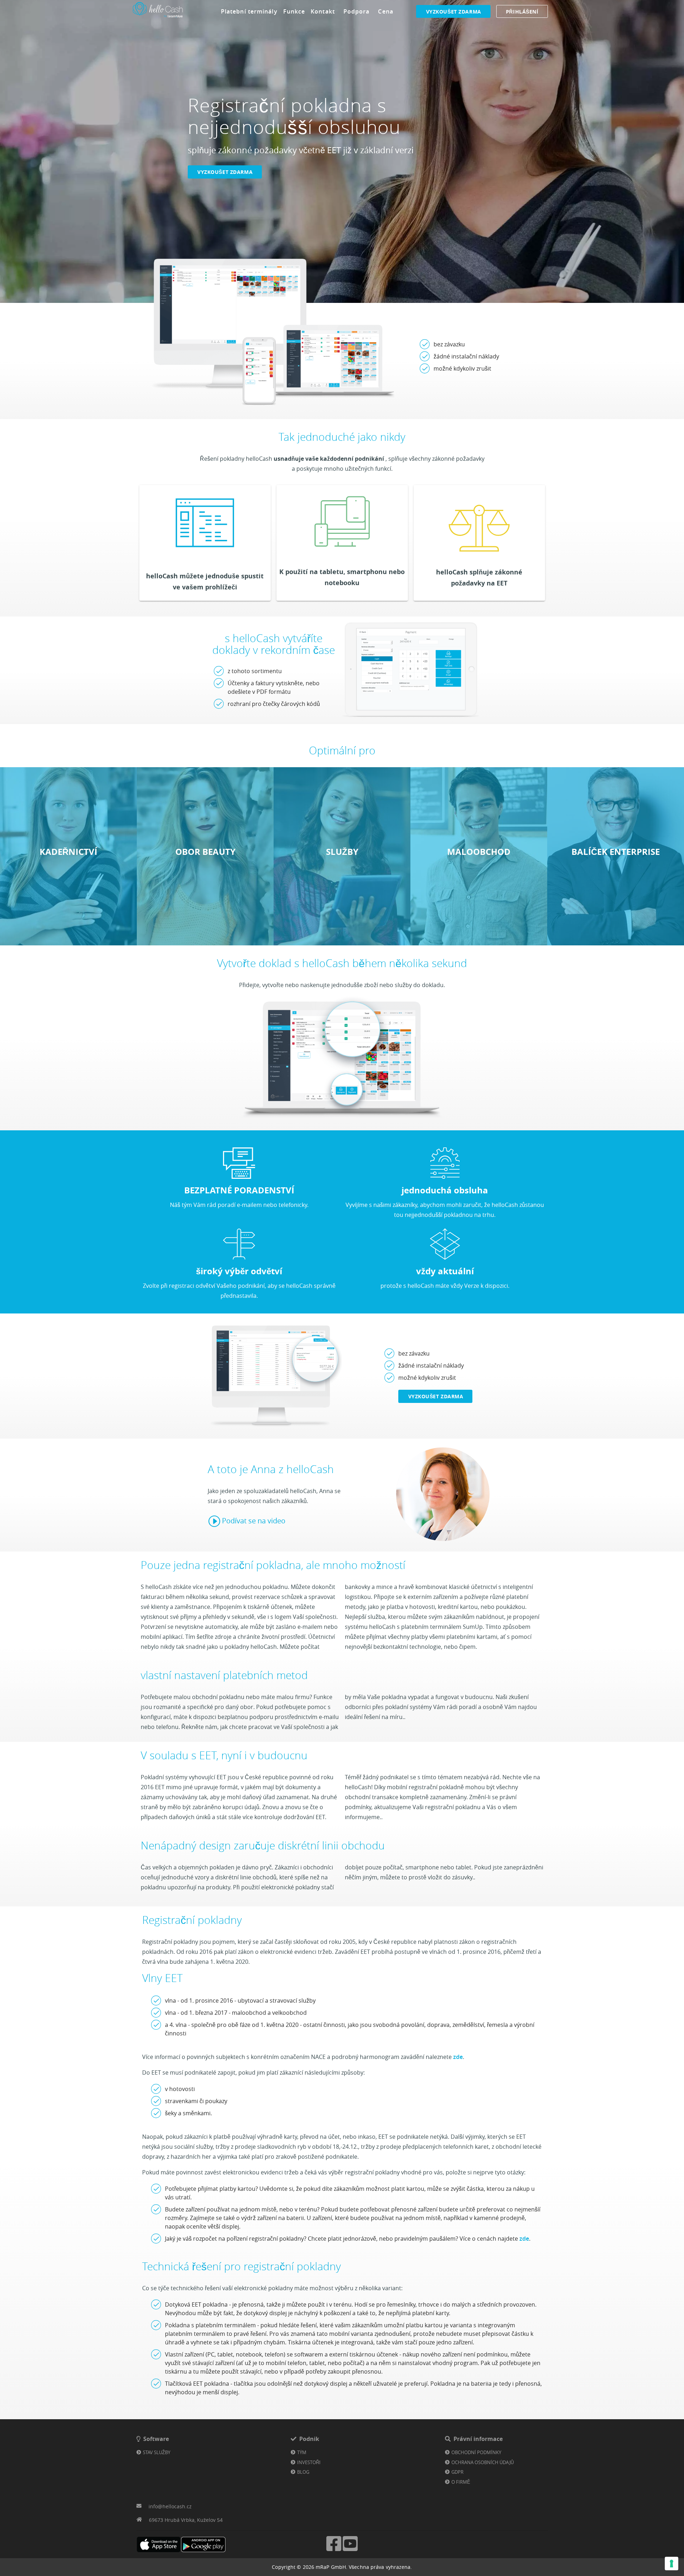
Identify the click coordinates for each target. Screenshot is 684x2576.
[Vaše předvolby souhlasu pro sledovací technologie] (672, 2564)
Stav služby (157, 2452)
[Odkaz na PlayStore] (203, 2544)
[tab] (249, 11)
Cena (385, 11)
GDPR (457, 2472)
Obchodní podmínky (476, 2452)
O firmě (461, 2482)
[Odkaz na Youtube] (350, 2550)
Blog (303, 2472)
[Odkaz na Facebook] (334, 2550)
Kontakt (323, 11)
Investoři (309, 2462)
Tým (302, 2452)
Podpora (357, 11)
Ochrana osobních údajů (483, 2462)
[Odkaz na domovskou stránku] (158, 18)
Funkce (294, 11)
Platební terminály (249, 11)
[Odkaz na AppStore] (159, 2544)
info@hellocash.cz (170, 2506)
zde (458, 2057)
